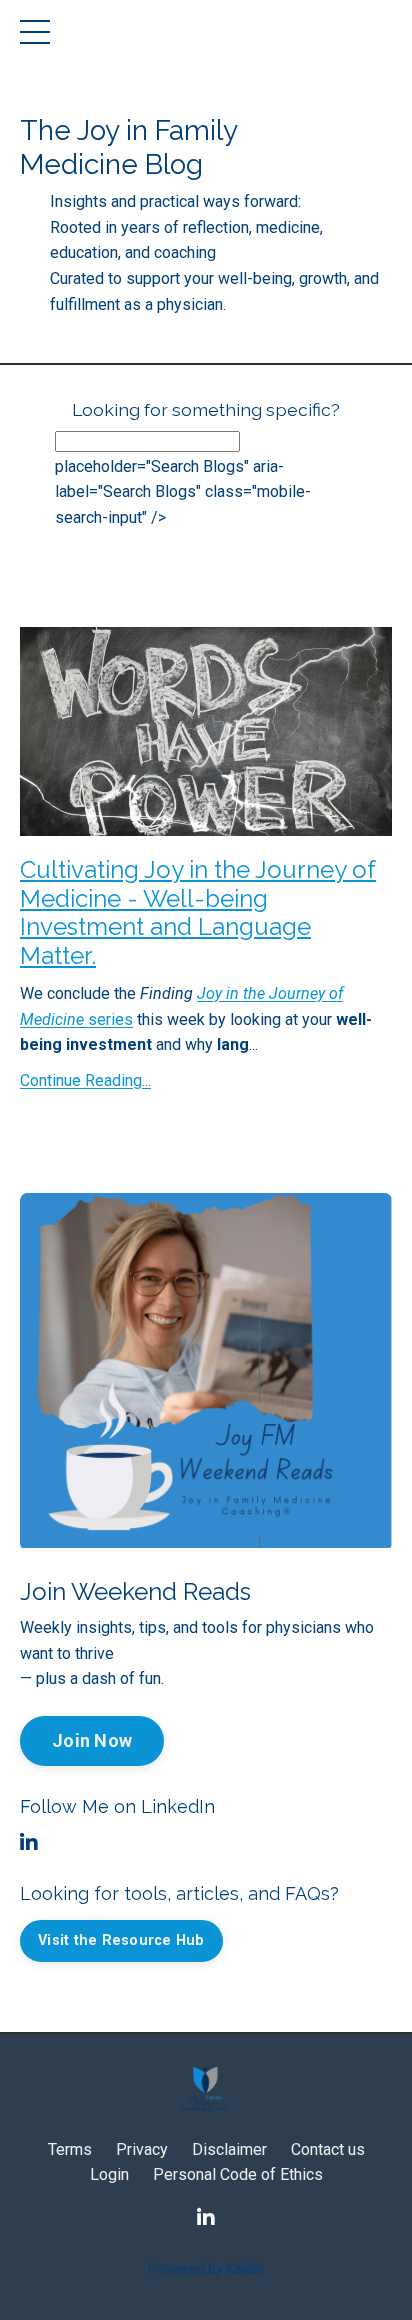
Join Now (92, 1740)
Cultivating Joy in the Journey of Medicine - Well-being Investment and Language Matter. (198, 913)
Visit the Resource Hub (121, 1940)
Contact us (328, 2149)
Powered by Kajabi (206, 2269)
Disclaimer (229, 2149)
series (108, 1019)
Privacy (142, 2149)
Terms (70, 2149)
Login (109, 2174)
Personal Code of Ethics (238, 2174)
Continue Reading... (85, 1080)
